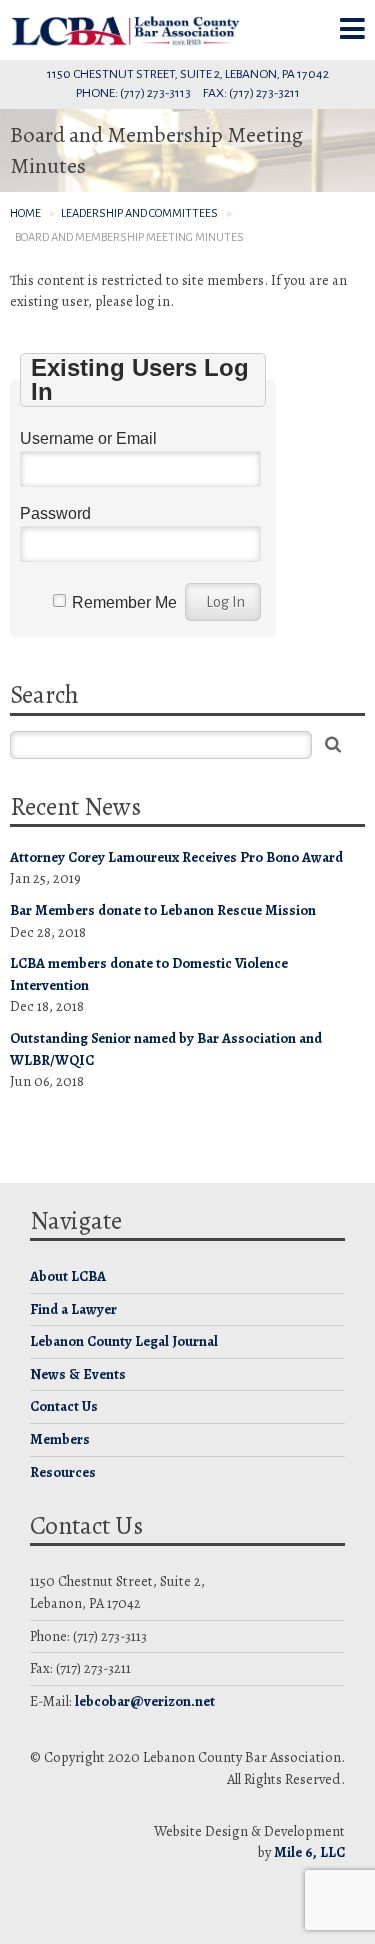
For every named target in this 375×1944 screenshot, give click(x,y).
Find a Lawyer (73, 1309)
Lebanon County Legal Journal (124, 1341)
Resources (63, 1472)
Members (60, 1439)
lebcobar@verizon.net (145, 1701)
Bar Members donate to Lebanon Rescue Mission (163, 910)
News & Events (78, 1374)
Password (55, 513)
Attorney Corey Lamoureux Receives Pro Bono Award (176, 857)
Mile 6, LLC (309, 1852)
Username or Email (88, 438)
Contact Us (64, 1406)
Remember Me (124, 602)
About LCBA (68, 1276)
